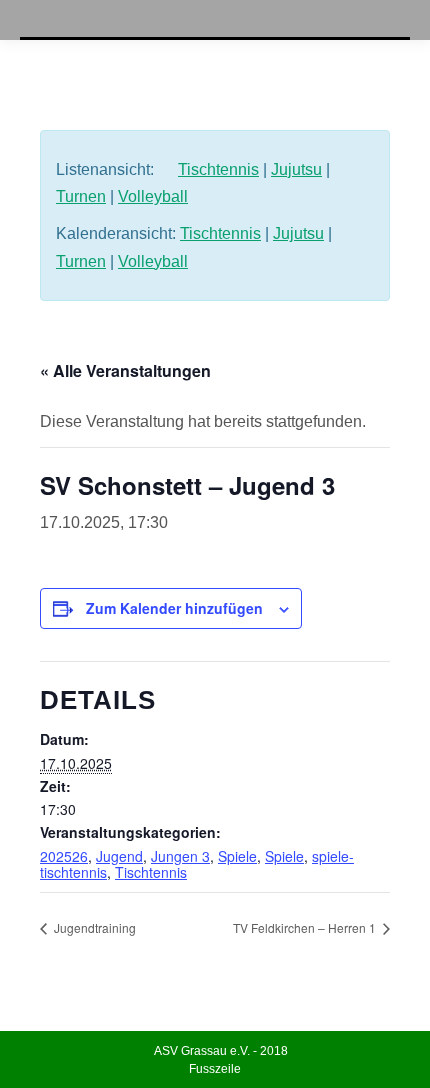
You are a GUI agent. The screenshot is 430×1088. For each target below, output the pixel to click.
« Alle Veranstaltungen (125, 370)
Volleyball (153, 196)
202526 (64, 856)
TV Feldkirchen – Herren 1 (306, 927)
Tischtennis (218, 169)
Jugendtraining (93, 927)
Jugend (119, 856)
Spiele (237, 856)
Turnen (81, 196)
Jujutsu (296, 169)
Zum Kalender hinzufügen (174, 608)
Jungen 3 (180, 856)
